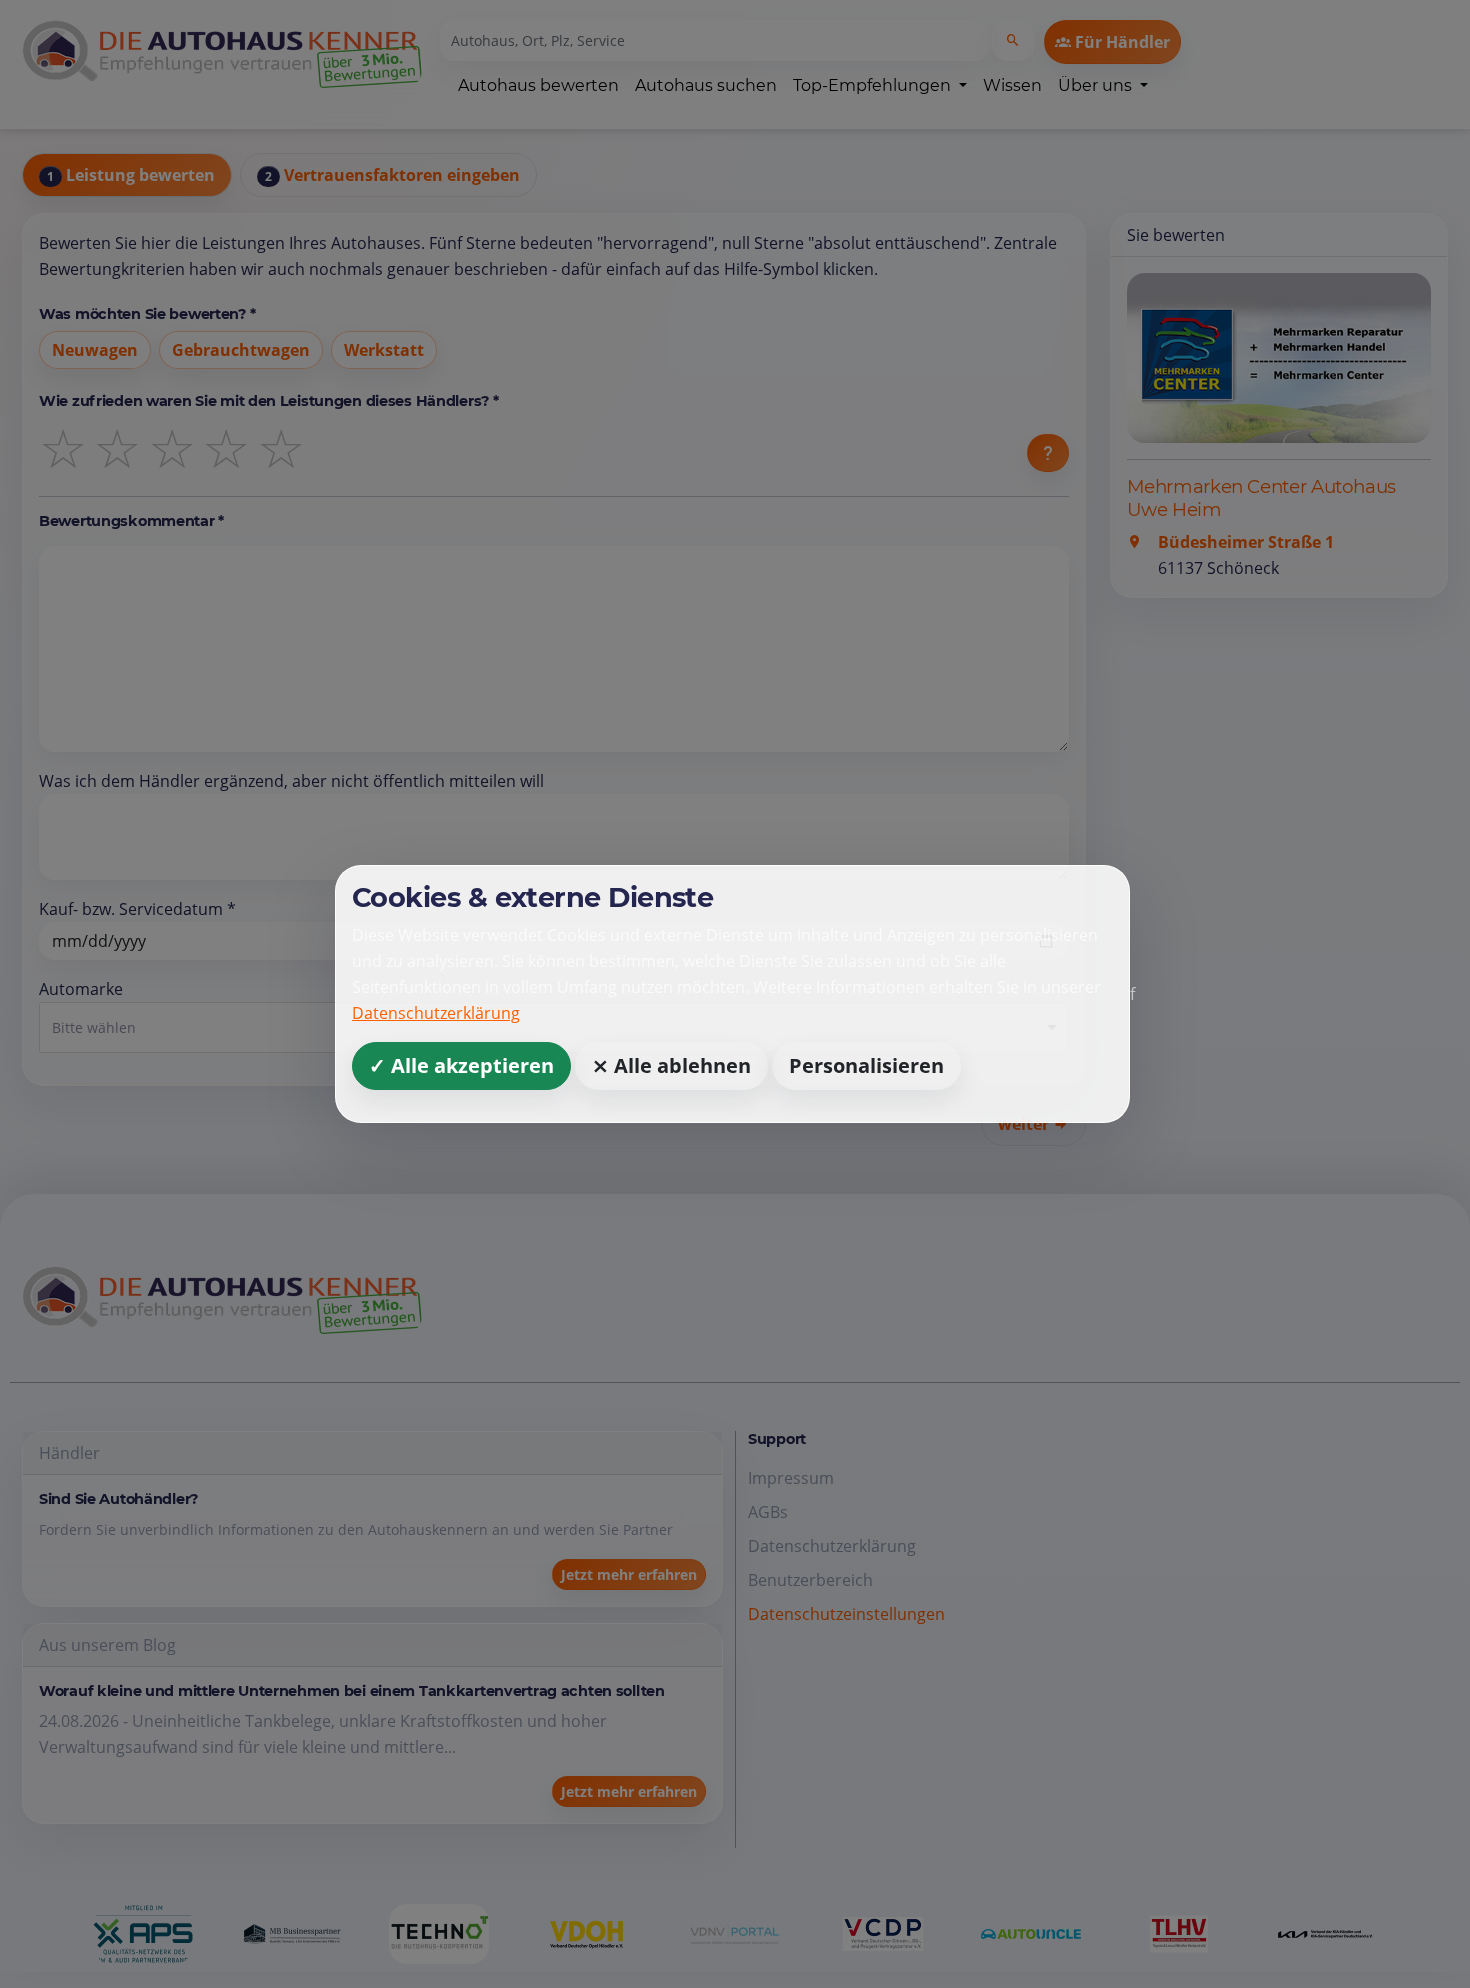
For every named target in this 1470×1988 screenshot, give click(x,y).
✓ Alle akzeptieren (461, 1065)
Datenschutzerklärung (436, 1013)
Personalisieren (866, 1065)
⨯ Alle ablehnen (671, 1065)
